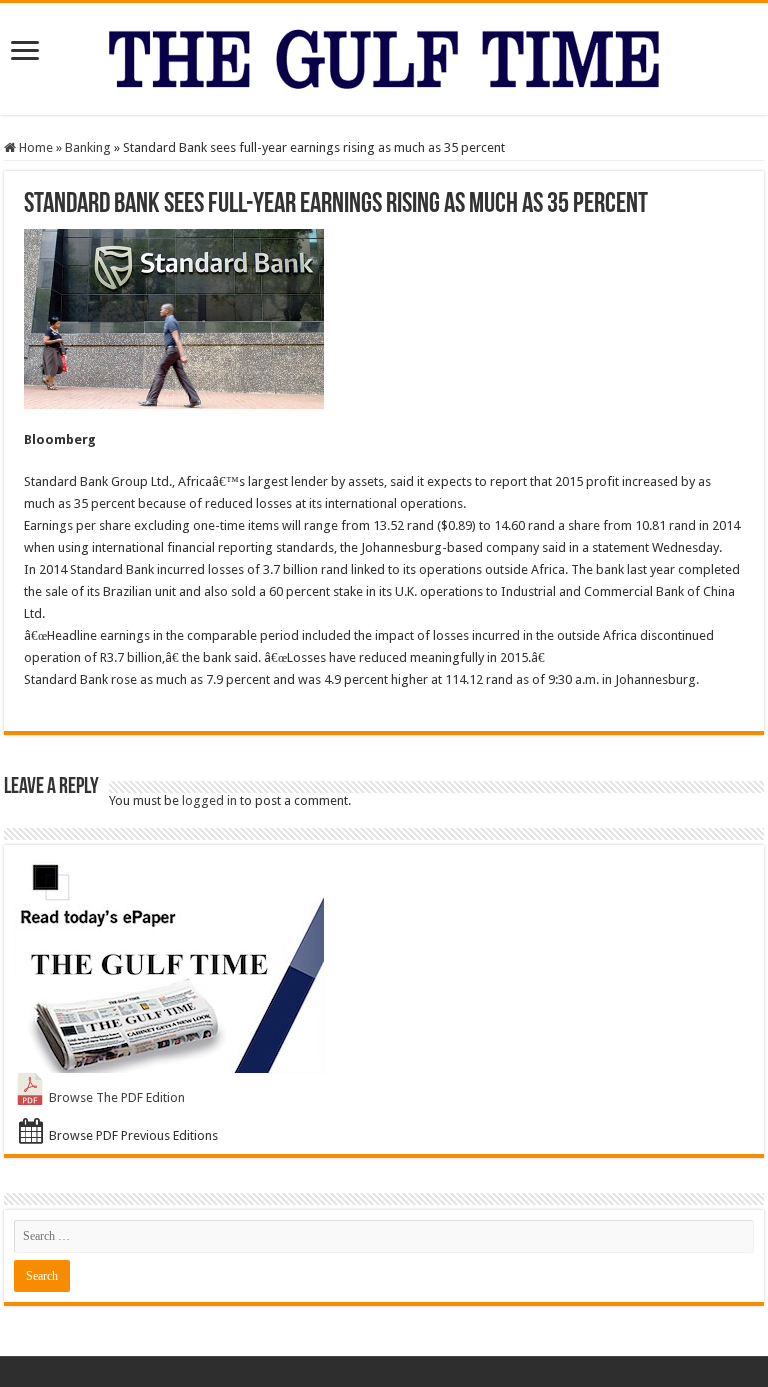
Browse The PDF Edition (117, 1097)
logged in (209, 800)
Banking (88, 147)
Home (34, 147)
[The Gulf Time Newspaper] (384, 55)
